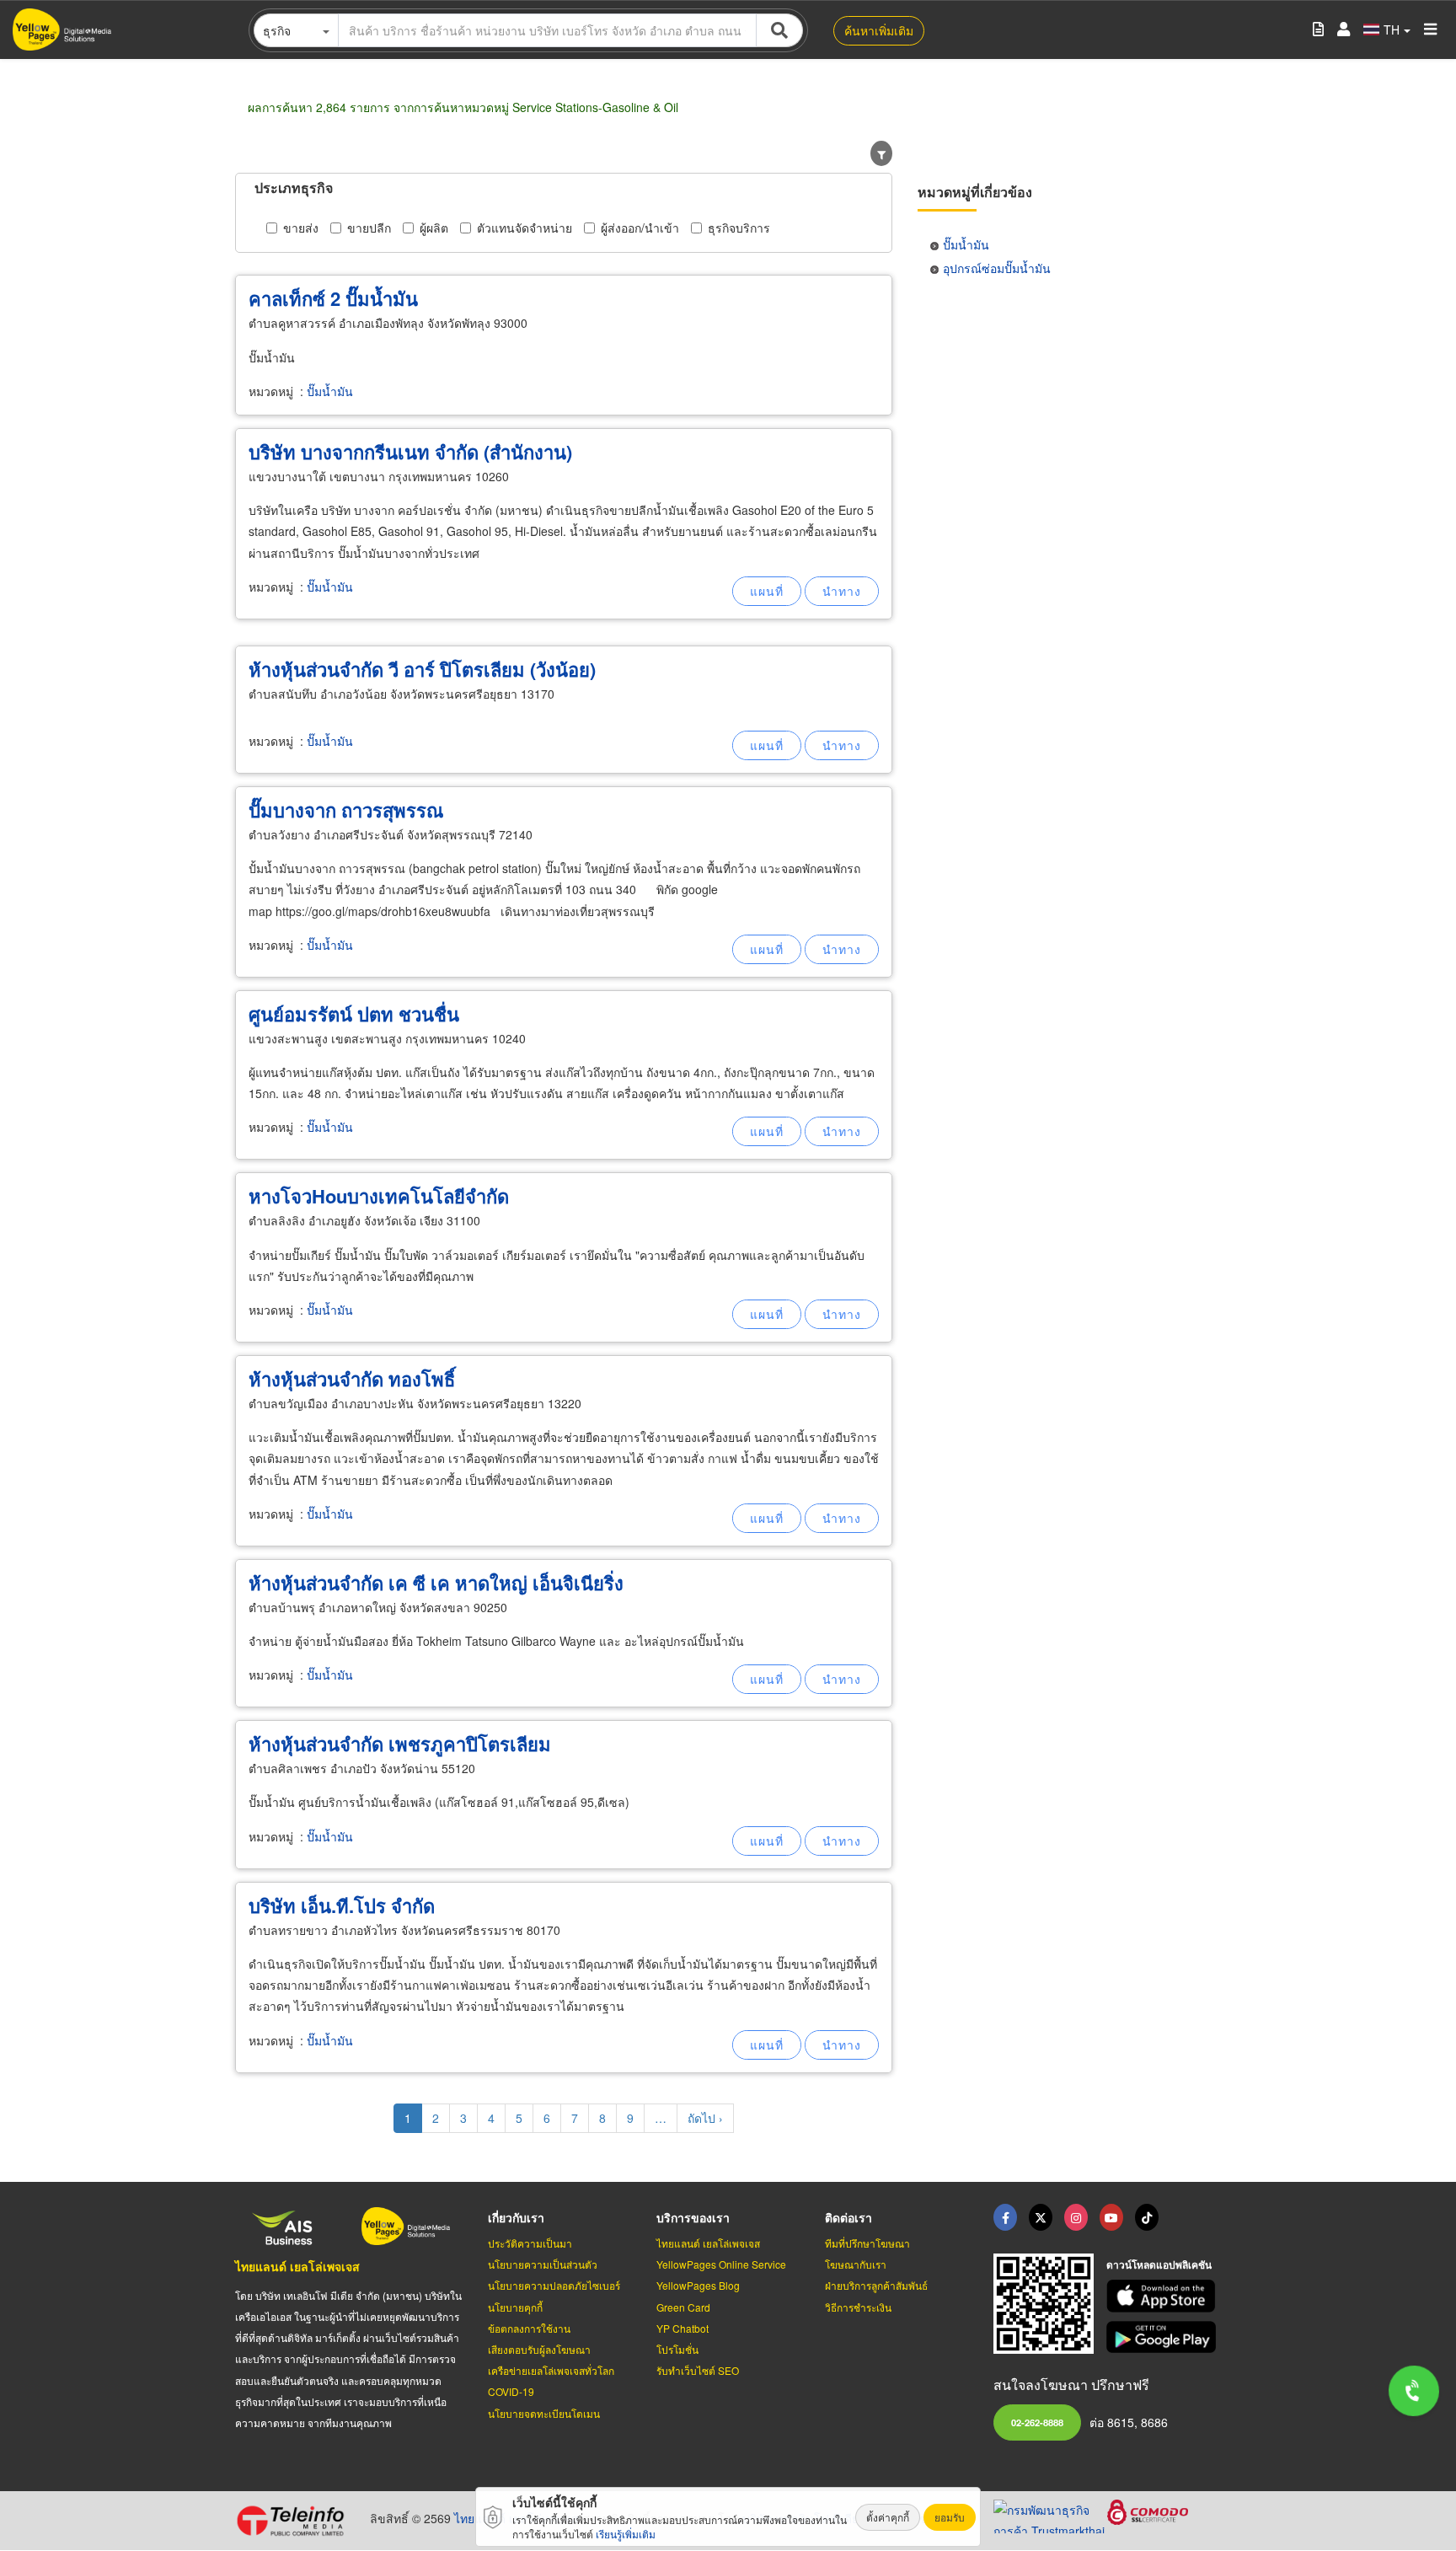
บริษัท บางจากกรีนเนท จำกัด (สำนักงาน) (410, 452)
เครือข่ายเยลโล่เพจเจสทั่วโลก (551, 2370)
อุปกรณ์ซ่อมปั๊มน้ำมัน (997, 268)
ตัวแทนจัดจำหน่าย (525, 228)
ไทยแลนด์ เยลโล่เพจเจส (297, 2266)
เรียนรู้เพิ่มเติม (626, 2534)
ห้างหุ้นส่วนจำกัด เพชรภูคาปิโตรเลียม (400, 1744)
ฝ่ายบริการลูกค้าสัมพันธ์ (876, 2285)
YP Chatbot (682, 2328)
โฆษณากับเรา (856, 2264)
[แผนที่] (767, 591)
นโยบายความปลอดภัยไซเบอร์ (554, 2285)
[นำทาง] (842, 591)
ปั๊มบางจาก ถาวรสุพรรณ (346, 810)
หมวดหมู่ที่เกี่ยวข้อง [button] (975, 192)
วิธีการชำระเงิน (858, 2307)
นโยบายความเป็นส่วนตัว (543, 2264)
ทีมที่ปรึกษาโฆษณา (867, 2243)
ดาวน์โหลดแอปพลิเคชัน (1159, 2264)
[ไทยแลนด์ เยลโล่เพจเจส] (1041, 2217)
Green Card (683, 2307)
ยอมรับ (950, 2517)
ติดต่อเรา (848, 2217)
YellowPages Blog (698, 2285)
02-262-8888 (1037, 2422)
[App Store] (1164, 2296)
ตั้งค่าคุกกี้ (888, 2517)
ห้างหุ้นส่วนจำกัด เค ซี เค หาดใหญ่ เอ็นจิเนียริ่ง (436, 1583)
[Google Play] (1164, 2337)
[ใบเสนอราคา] (1318, 30)
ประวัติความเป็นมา (530, 2243)
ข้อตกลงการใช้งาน (529, 2328)
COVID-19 (511, 2391)
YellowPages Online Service (721, 2264)
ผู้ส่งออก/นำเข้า (640, 228)
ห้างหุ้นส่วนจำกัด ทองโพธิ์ (352, 1379)
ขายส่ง (301, 228)
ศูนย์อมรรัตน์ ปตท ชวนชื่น (354, 1014)
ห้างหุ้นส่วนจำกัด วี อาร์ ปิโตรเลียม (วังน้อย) (422, 669)
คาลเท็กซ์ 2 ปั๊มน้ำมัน (333, 298)
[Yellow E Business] (1005, 2217)
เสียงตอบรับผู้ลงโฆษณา (539, 2349)
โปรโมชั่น (677, 2349)
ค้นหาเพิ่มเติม (879, 30)
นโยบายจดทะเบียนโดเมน (544, 2413)
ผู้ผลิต (434, 228)
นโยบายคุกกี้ (515, 2307)
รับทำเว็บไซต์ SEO (698, 2370)
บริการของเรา (693, 2217)
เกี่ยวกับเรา (516, 2217)
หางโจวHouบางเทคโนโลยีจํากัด (379, 1196)
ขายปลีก (369, 228)
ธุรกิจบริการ (739, 228)
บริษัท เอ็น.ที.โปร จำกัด (342, 1905)
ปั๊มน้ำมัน (330, 391)
